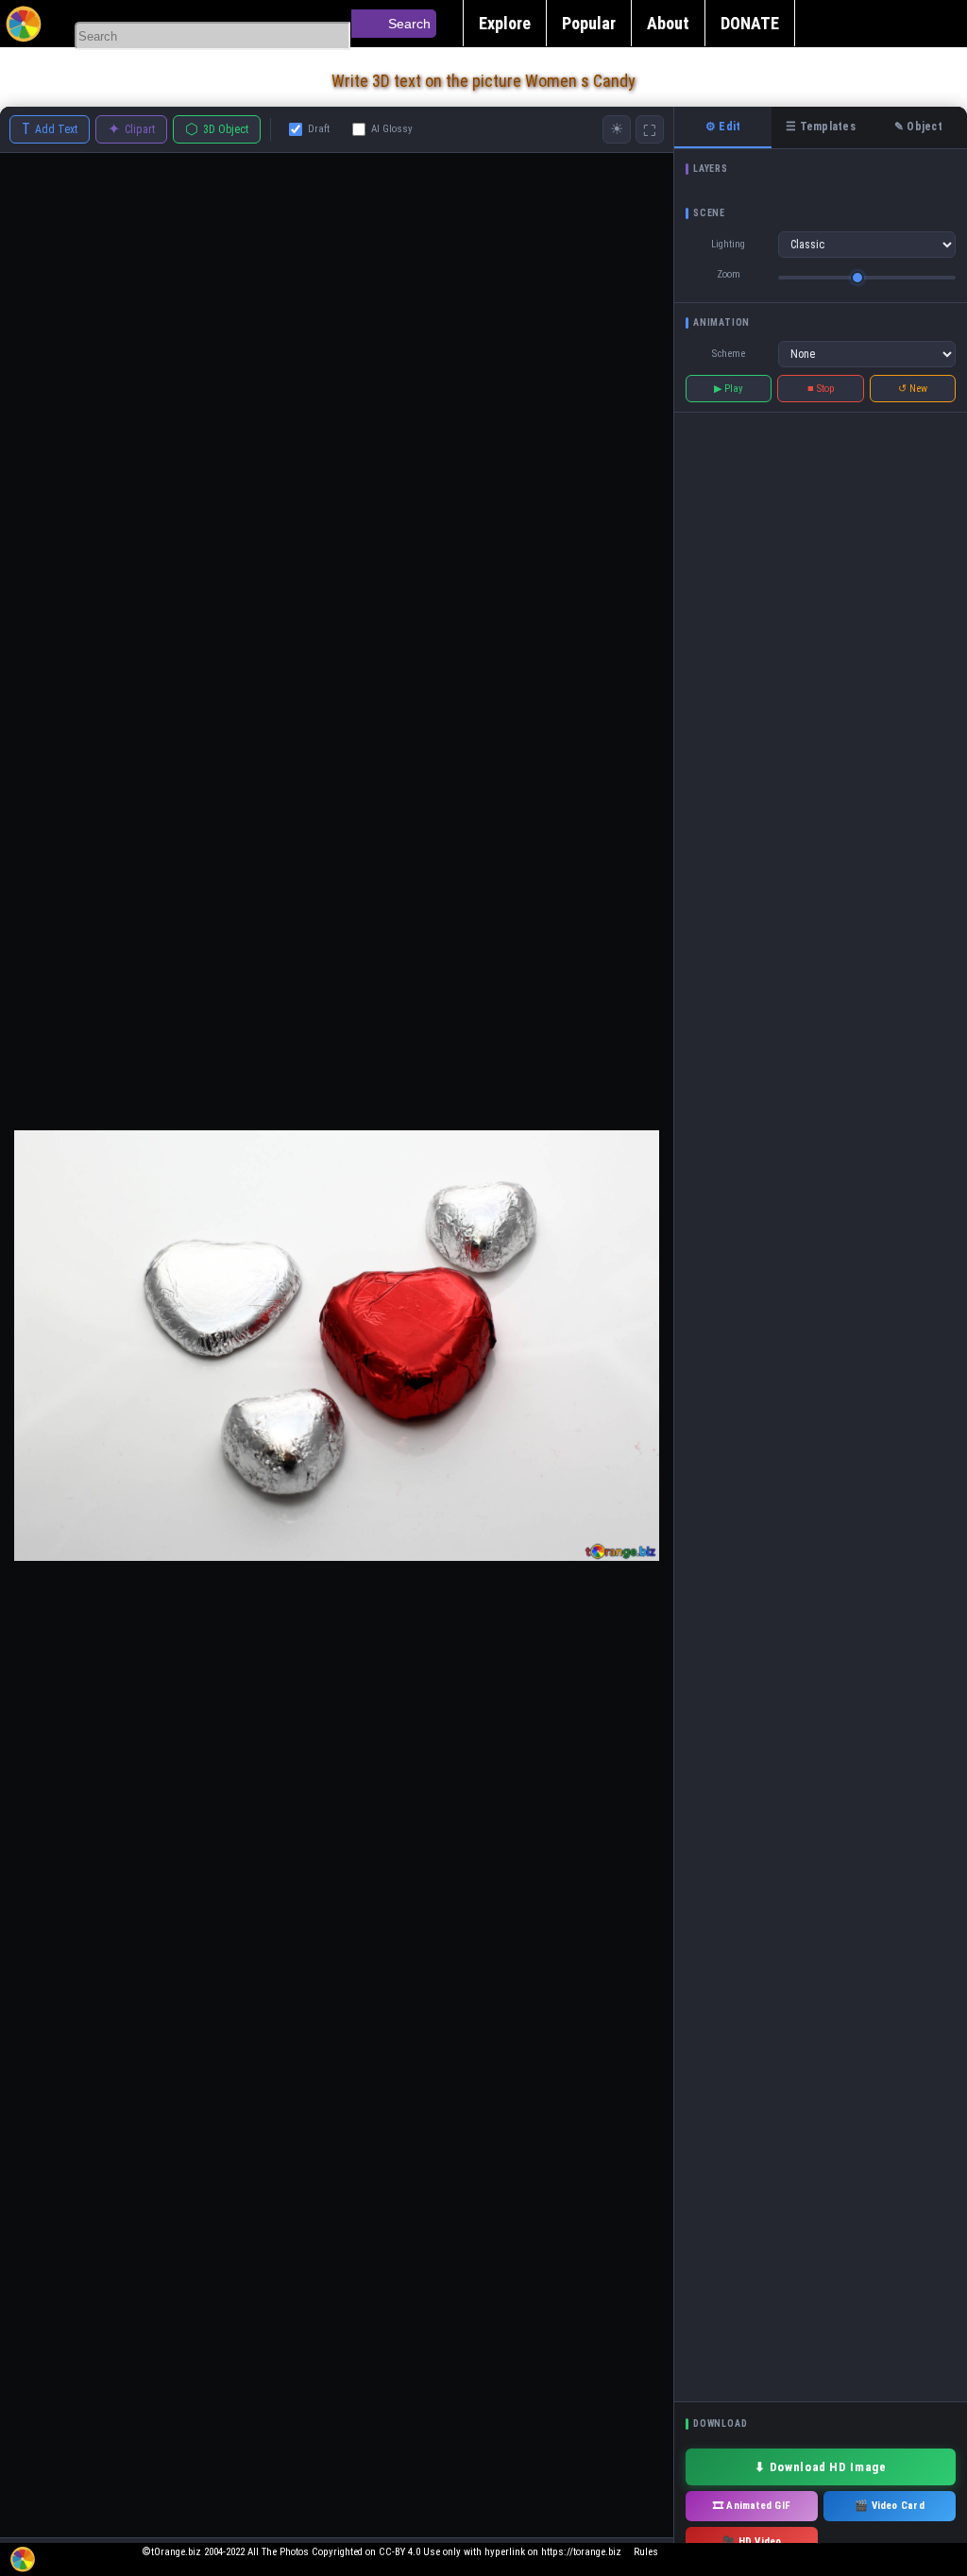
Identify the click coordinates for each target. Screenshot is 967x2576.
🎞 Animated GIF (752, 2506)
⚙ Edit (723, 127)
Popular (589, 23)
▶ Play (729, 389)
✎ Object (918, 127)
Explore (505, 23)
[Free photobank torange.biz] (24, 24)
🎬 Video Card (890, 2506)
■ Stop (821, 389)
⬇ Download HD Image (820, 2467)
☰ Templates (821, 127)
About (668, 23)
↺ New (913, 389)
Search (409, 24)
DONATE (750, 23)
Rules (646, 2552)
